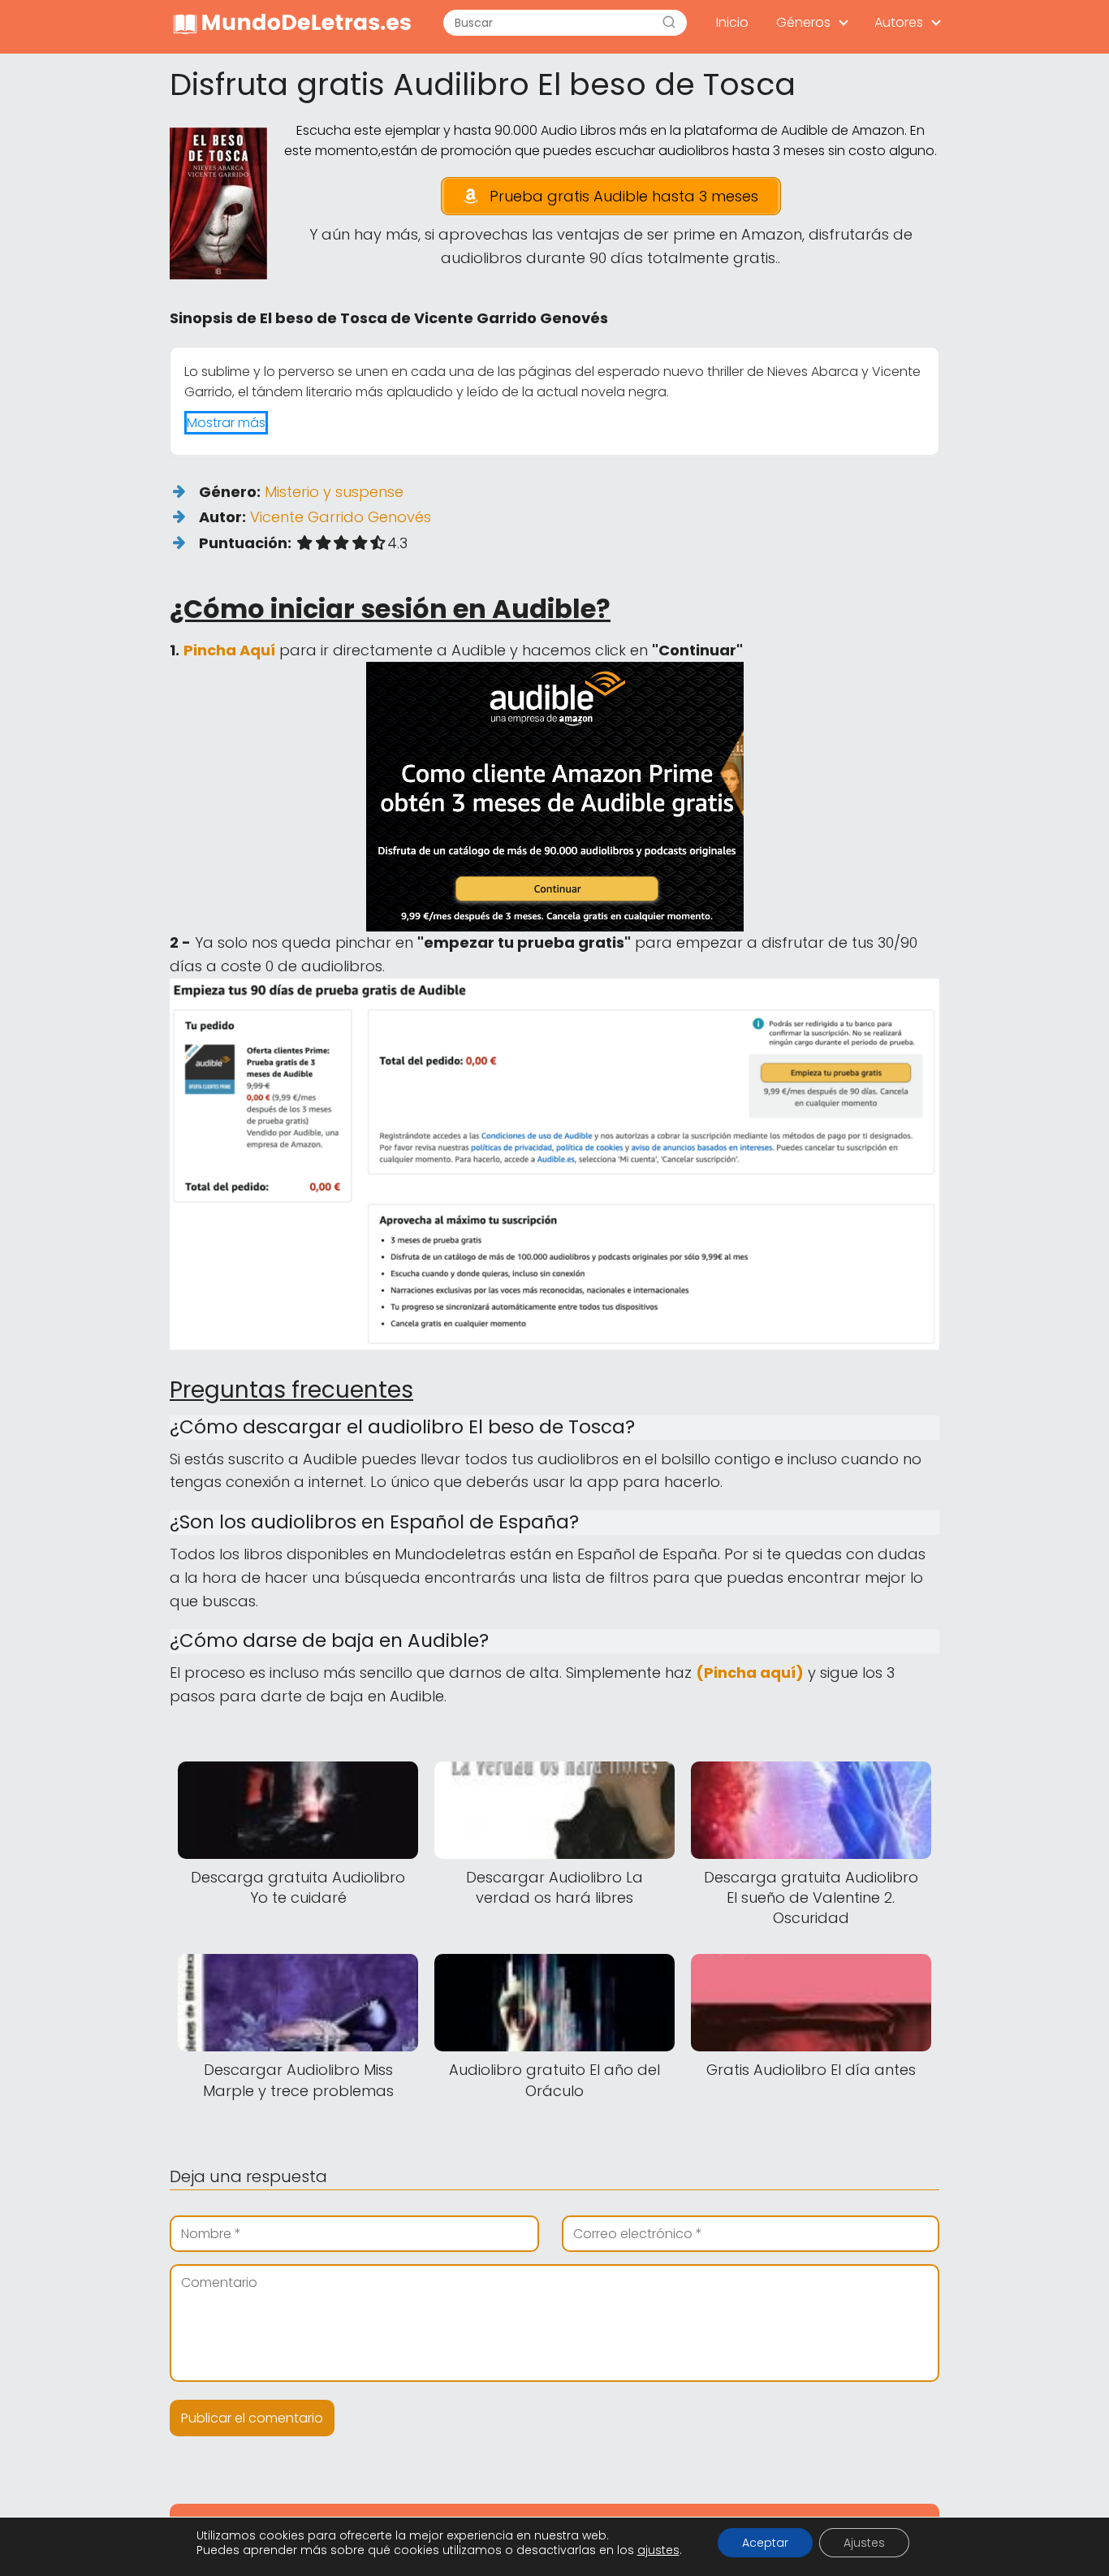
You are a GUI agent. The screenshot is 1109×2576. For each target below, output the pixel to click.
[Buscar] (669, 23)
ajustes (658, 2550)
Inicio (732, 22)
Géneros (803, 22)
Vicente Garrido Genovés (341, 517)
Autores (899, 22)
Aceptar (765, 2543)
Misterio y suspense (334, 492)
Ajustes (864, 2543)
